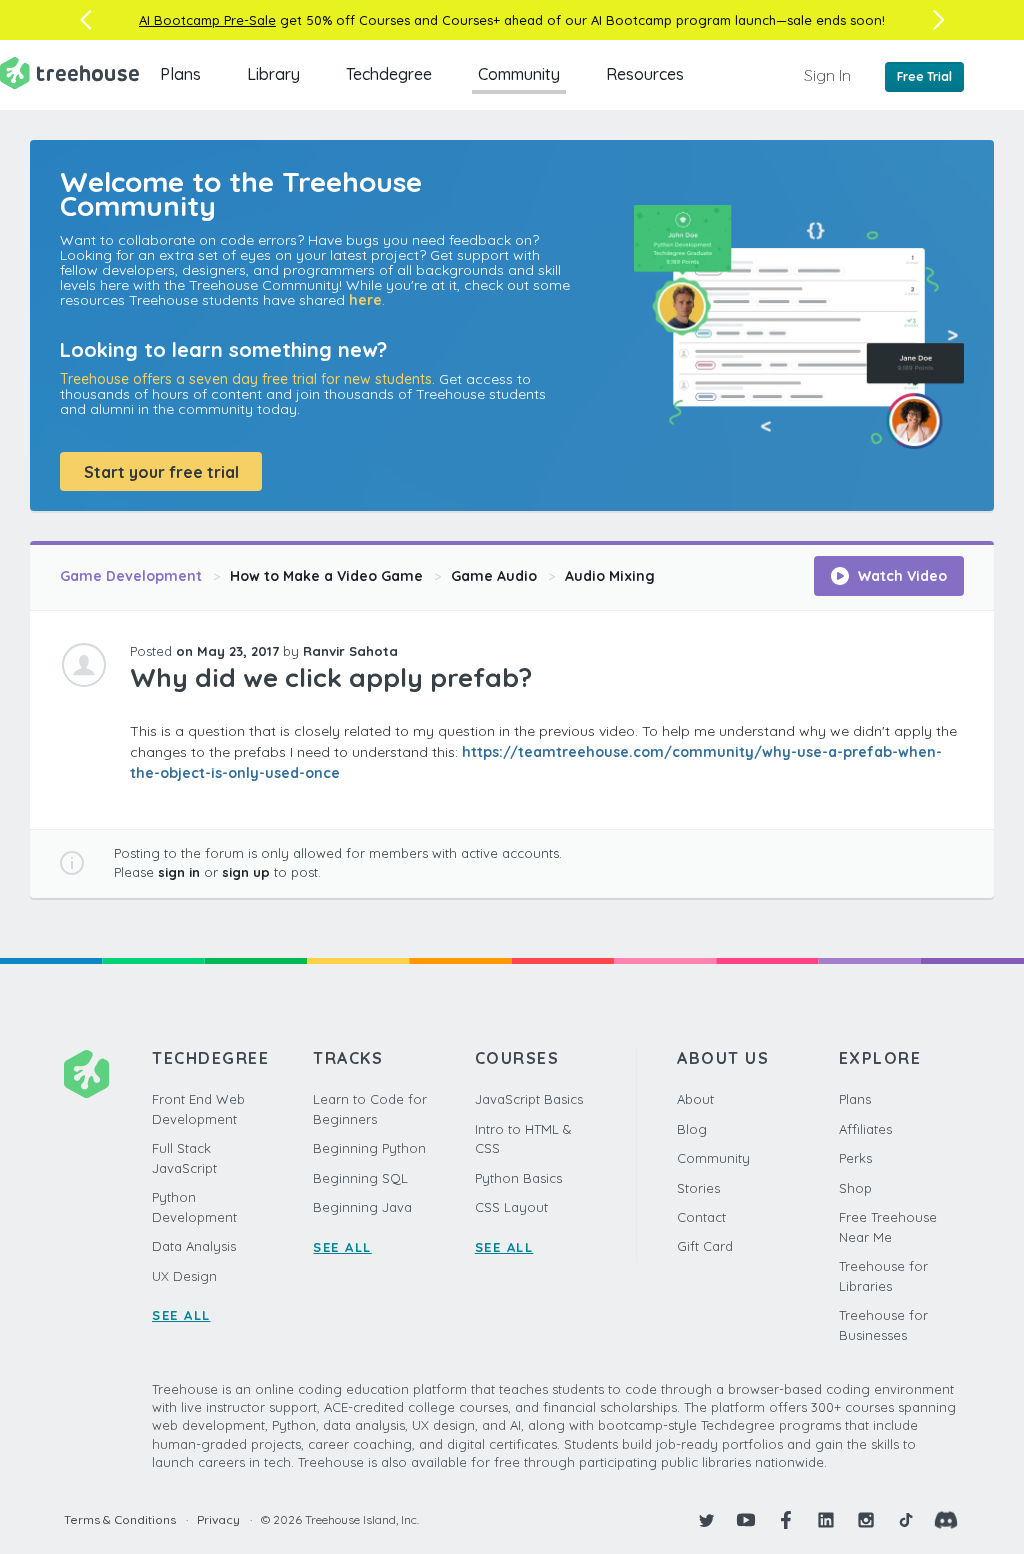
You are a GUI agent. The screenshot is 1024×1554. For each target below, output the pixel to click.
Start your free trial (161, 472)
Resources (645, 74)
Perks (855, 1158)
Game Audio (494, 576)
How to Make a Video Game (326, 576)
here (365, 300)
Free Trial (924, 76)
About (695, 1099)
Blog (692, 1129)
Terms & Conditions (120, 1519)
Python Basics (518, 1178)
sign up (246, 872)
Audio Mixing (610, 576)
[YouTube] (746, 1520)
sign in (179, 872)
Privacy (218, 1519)
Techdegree (389, 74)
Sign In (827, 75)
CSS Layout (511, 1207)
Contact (701, 1217)
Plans (180, 74)
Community (519, 74)
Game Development (131, 576)
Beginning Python (369, 1148)
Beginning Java (362, 1207)
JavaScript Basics (529, 1099)
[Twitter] (706, 1520)
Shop (855, 1188)
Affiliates (865, 1129)
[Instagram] (866, 1520)
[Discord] (946, 1520)
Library (273, 74)
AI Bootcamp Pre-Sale (207, 20)
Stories (698, 1188)
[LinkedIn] (826, 1520)
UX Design (184, 1276)
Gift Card (705, 1246)
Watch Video (900, 576)
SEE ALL (181, 1315)
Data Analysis (194, 1246)
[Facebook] (786, 1520)
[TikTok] (906, 1520)
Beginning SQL (360, 1178)
